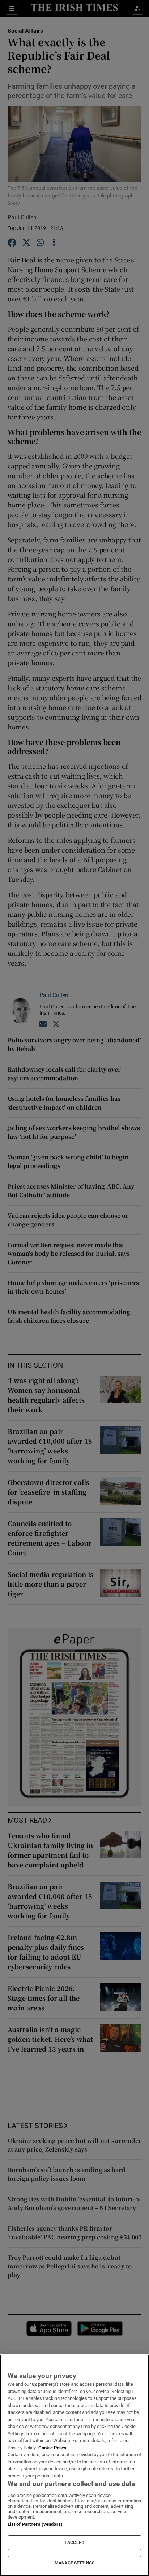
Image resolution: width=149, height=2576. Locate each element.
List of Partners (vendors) (35, 2524)
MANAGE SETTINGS (74, 2563)
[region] (74, 2465)
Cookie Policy (52, 2448)
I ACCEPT (74, 2542)
